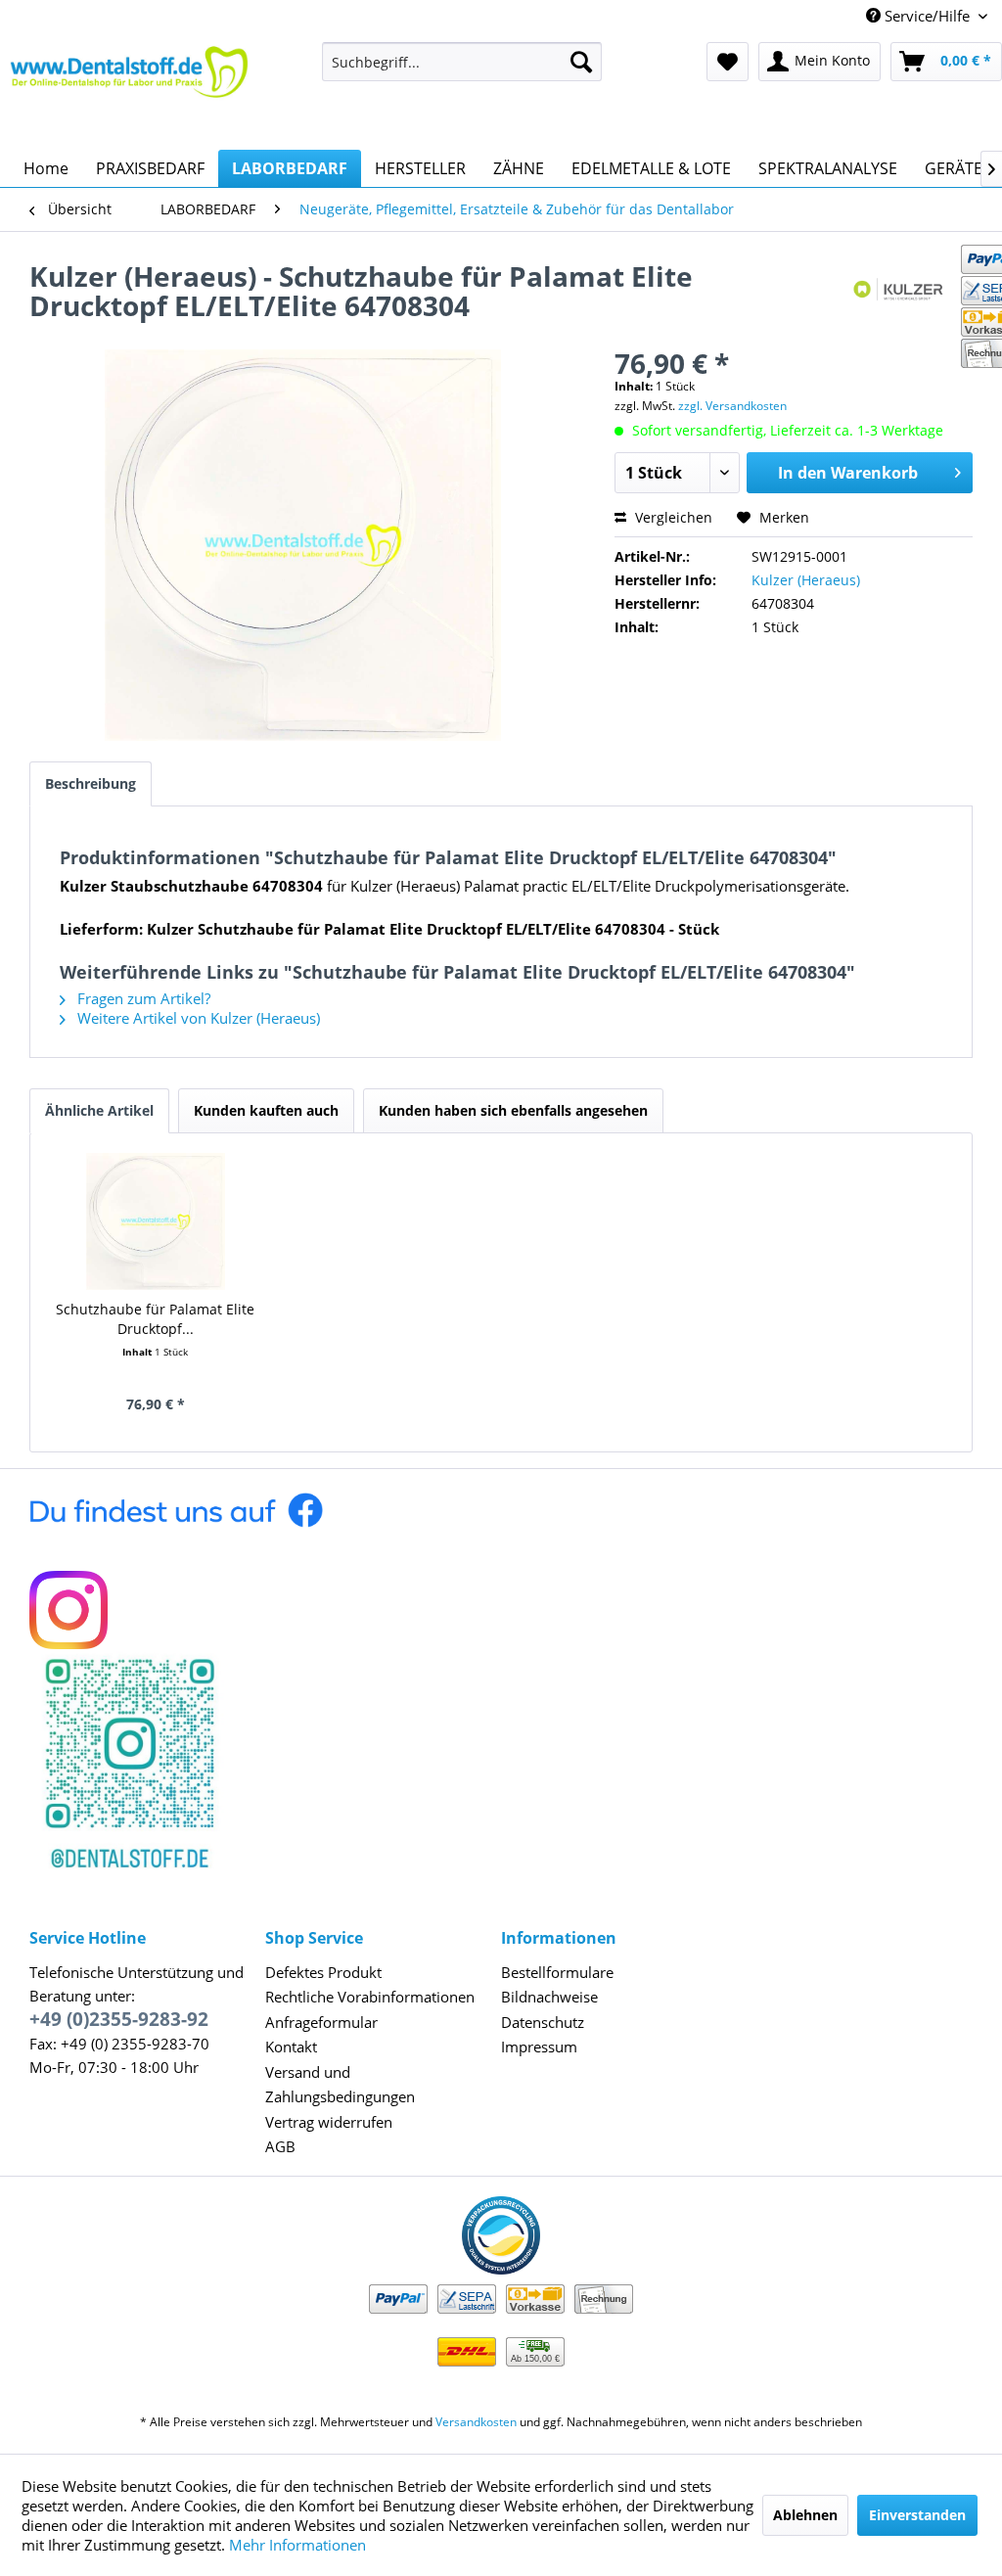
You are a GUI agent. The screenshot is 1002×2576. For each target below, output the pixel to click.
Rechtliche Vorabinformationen (370, 1997)
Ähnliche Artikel (99, 1110)
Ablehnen (805, 2515)
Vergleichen (672, 517)
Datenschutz (543, 2022)
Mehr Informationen (297, 2545)
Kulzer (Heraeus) (806, 580)
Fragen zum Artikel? (142, 998)
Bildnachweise (549, 1997)
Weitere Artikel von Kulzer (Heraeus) (197, 1018)
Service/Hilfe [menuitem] (927, 16)
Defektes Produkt (323, 1972)
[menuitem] (462, 62)
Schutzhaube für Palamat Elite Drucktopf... (155, 1319)
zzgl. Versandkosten (732, 406)
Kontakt (291, 2047)
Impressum (539, 2047)
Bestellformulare (557, 1972)
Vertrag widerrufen (329, 2122)
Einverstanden (917, 2515)
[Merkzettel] (728, 62)
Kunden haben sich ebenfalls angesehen (513, 1110)
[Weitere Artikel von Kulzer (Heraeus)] (901, 296)
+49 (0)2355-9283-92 (119, 2019)
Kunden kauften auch (266, 1110)
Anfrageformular (321, 2022)
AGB (280, 2146)
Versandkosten (476, 2422)
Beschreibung (91, 783)
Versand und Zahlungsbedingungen (340, 2085)
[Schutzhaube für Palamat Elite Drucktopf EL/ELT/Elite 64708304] (156, 1221)
